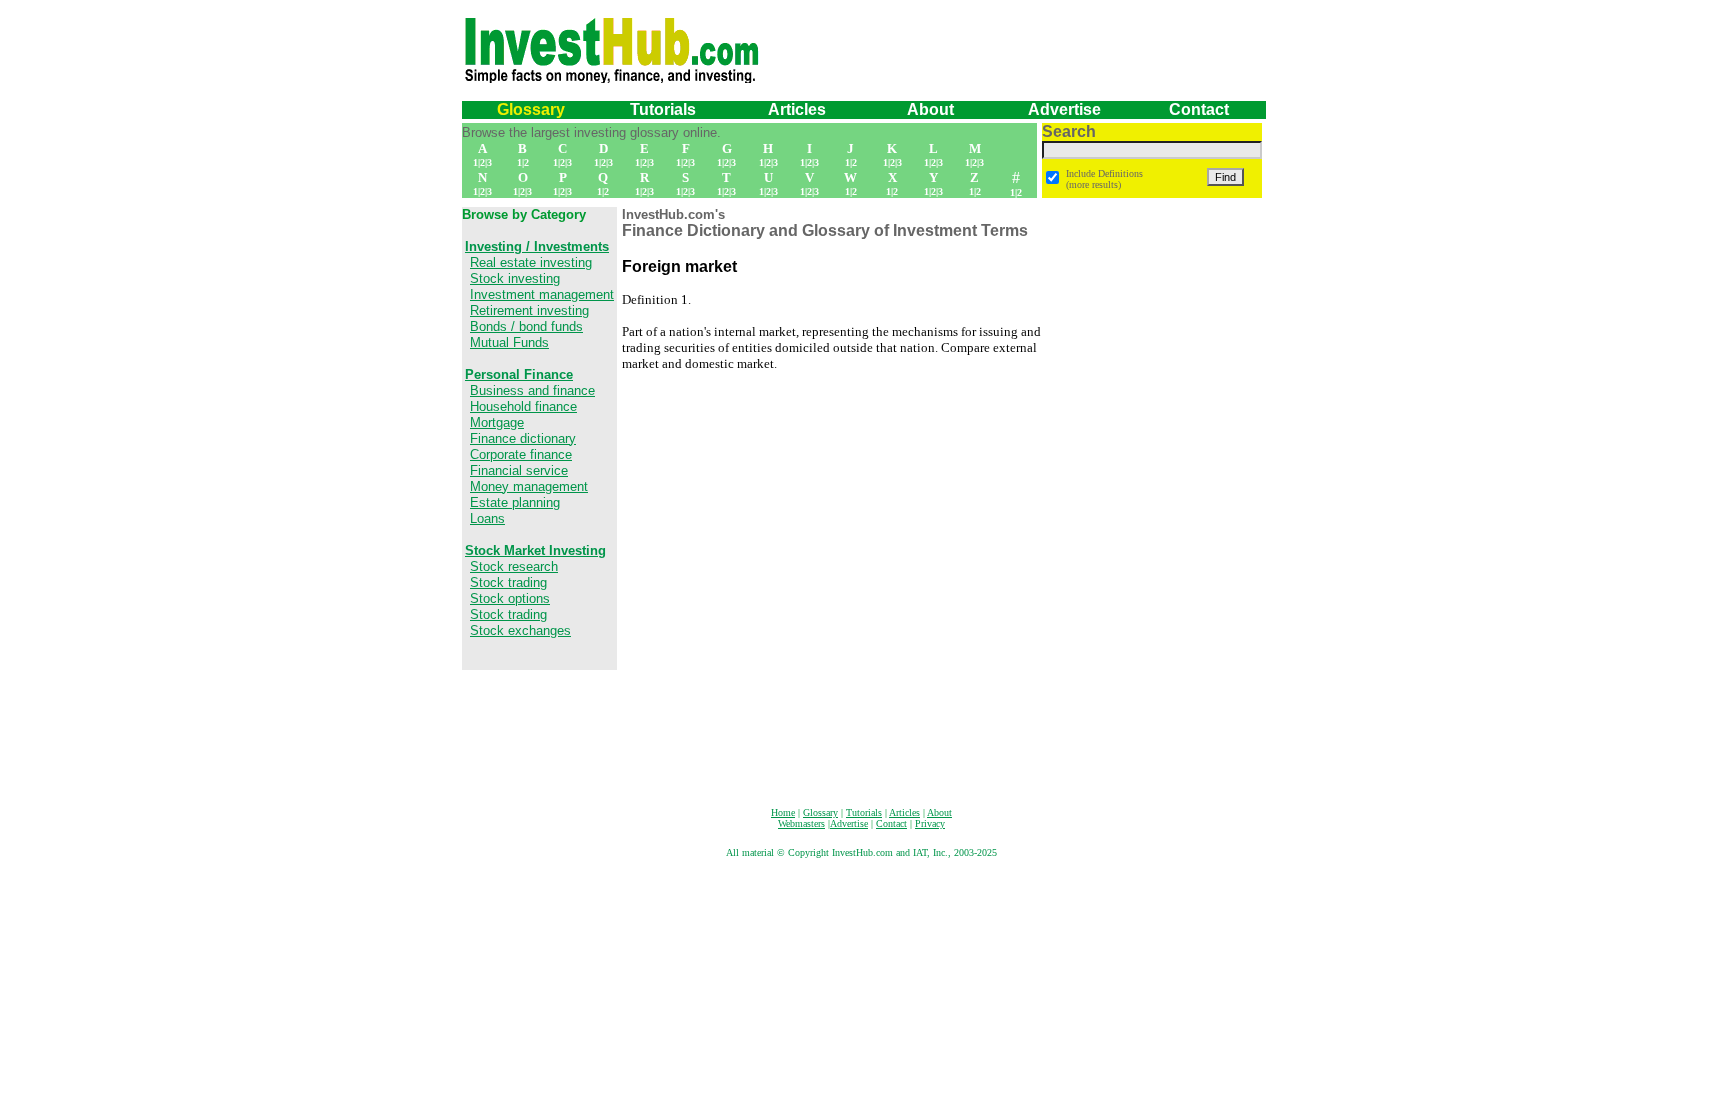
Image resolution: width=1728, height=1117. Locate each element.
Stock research (514, 566)
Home (783, 812)
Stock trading (508, 582)
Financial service (519, 470)
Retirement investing (529, 310)
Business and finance (532, 390)
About (939, 812)
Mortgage (497, 422)
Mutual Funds (509, 342)
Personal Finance (519, 374)
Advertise (1064, 109)
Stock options (510, 598)
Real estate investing (531, 262)
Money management (529, 486)
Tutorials (663, 109)
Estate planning (515, 502)
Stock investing (515, 278)
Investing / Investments (537, 246)
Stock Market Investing (535, 550)
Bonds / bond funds (526, 326)
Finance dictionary (523, 438)
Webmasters (801, 823)
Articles (797, 109)
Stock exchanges (520, 630)
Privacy (930, 823)
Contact (1199, 109)
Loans (487, 518)
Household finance (523, 406)
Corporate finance (521, 454)
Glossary (531, 109)
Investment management (542, 294)
